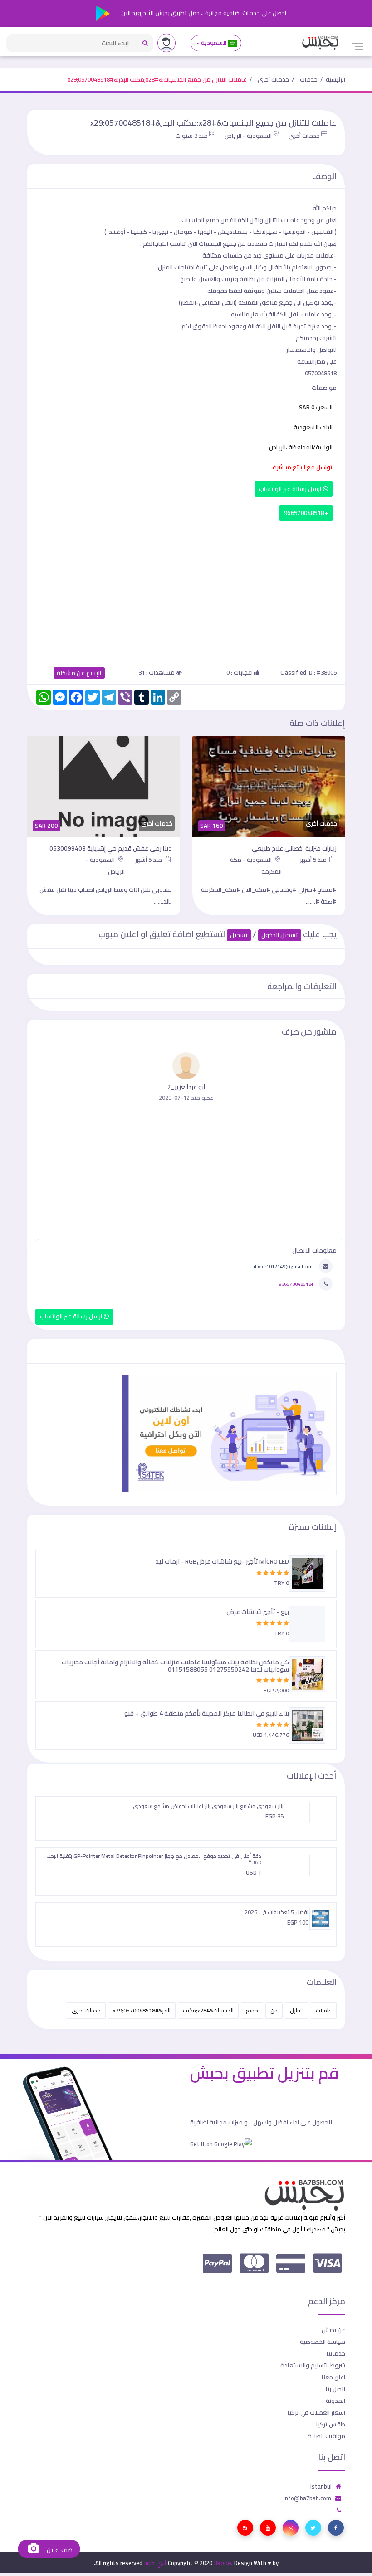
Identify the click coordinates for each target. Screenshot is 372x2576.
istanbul (321, 2486)
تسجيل (239, 935)
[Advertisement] (186, 589)
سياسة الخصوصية (323, 2342)
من (274, 2010)
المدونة (335, 2401)
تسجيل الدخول (280, 935)
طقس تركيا (331, 2424)
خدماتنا (336, 2353)
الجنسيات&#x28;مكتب (208, 2010)
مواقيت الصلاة (326, 2436)
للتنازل (297, 2010)
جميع (252, 2010)
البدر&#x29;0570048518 (142, 2010)
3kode (223, 2563)
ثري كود (155, 2563)
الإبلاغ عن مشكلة (79, 673)
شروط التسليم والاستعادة (313, 2365)
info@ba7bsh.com (307, 2498)
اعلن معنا (333, 2377)
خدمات (309, 79)
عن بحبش (333, 2330)
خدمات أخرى (273, 79)
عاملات (324, 2010)
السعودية (213, 43)
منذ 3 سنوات (192, 136)
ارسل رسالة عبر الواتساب (291, 489)
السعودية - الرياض (248, 136)
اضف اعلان (59, 2550)
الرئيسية (335, 79)
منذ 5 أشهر (314, 860)
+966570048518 (306, 513)
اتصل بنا (335, 2389)
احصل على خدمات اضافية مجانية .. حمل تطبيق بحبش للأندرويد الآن (203, 13)
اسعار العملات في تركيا (316, 2412)
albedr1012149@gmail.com (283, 1266)
